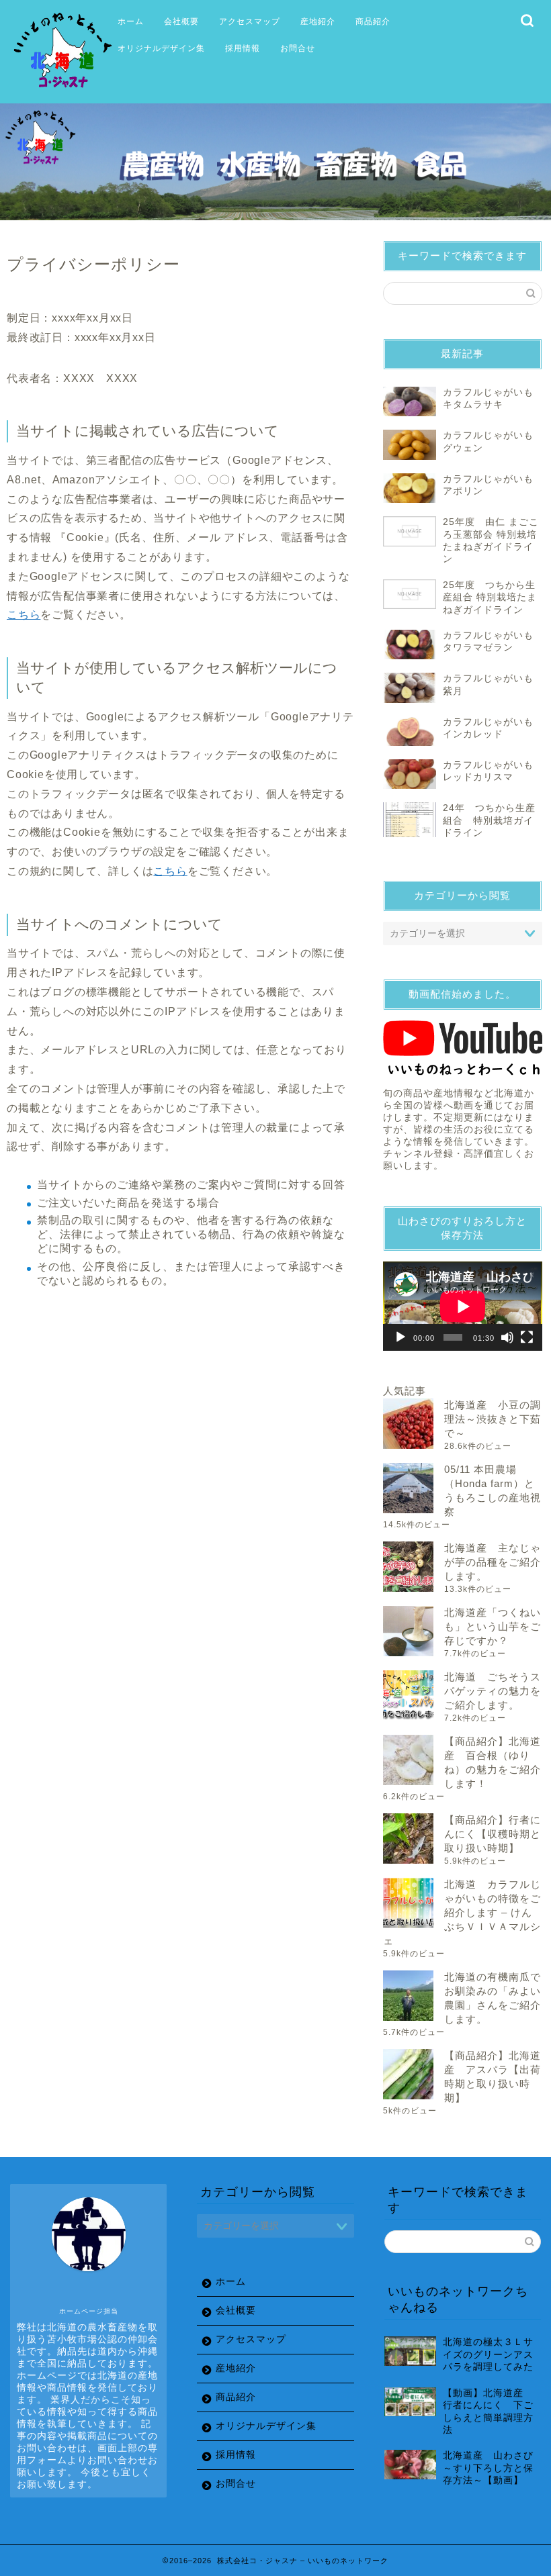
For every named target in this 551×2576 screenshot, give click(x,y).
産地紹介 (318, 21)
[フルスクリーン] (527, 1337)
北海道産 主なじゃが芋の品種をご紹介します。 (493, 1562)
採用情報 (243, 48)
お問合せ (298, 48)
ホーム (131, 21)
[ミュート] (507, 1337)
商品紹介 (373, 21)
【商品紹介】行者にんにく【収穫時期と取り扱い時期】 (493, 1834)
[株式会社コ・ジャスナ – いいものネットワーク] (65, 90)
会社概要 (181, 21)
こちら (24, 615)
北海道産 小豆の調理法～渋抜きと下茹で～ (493, 1419)
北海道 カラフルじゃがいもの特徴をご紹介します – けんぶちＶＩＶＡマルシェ (462, 1912)
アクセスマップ (250, 21)
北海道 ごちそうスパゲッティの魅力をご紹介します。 (493, 1691)
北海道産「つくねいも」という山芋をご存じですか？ (493, 1626)
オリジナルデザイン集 (161, 48)
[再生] (400, 1337)
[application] (463, 1306)
